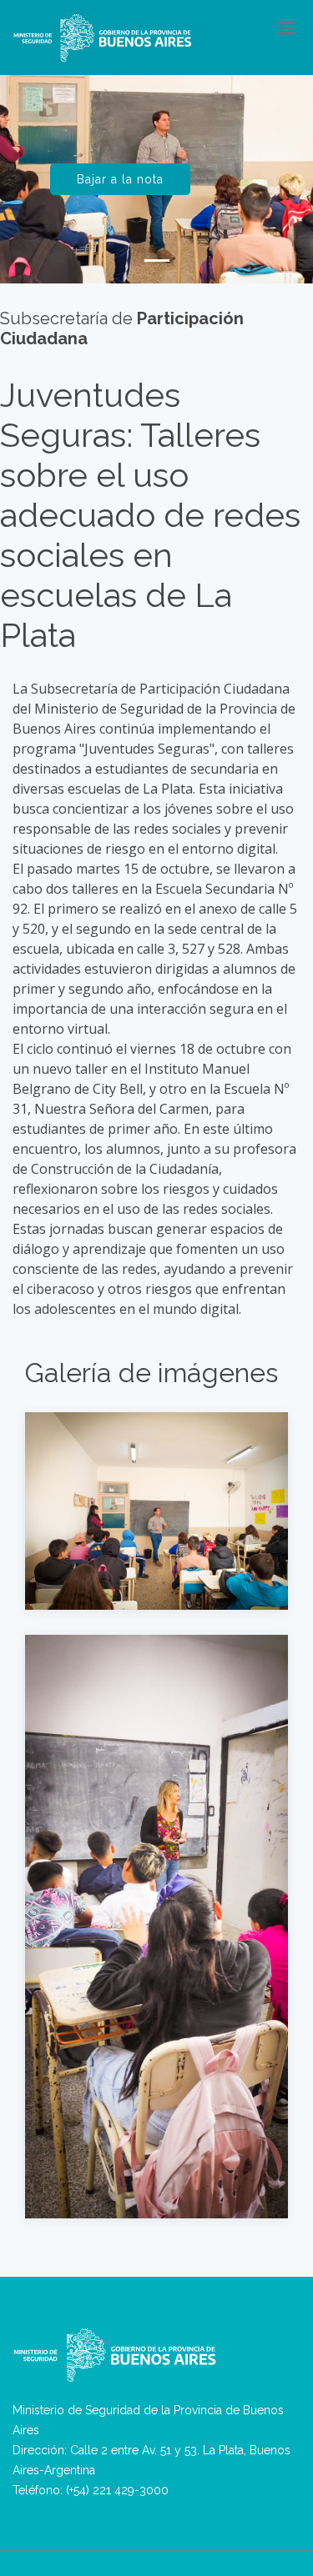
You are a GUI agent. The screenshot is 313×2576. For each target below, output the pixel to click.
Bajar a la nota (120, 179)
